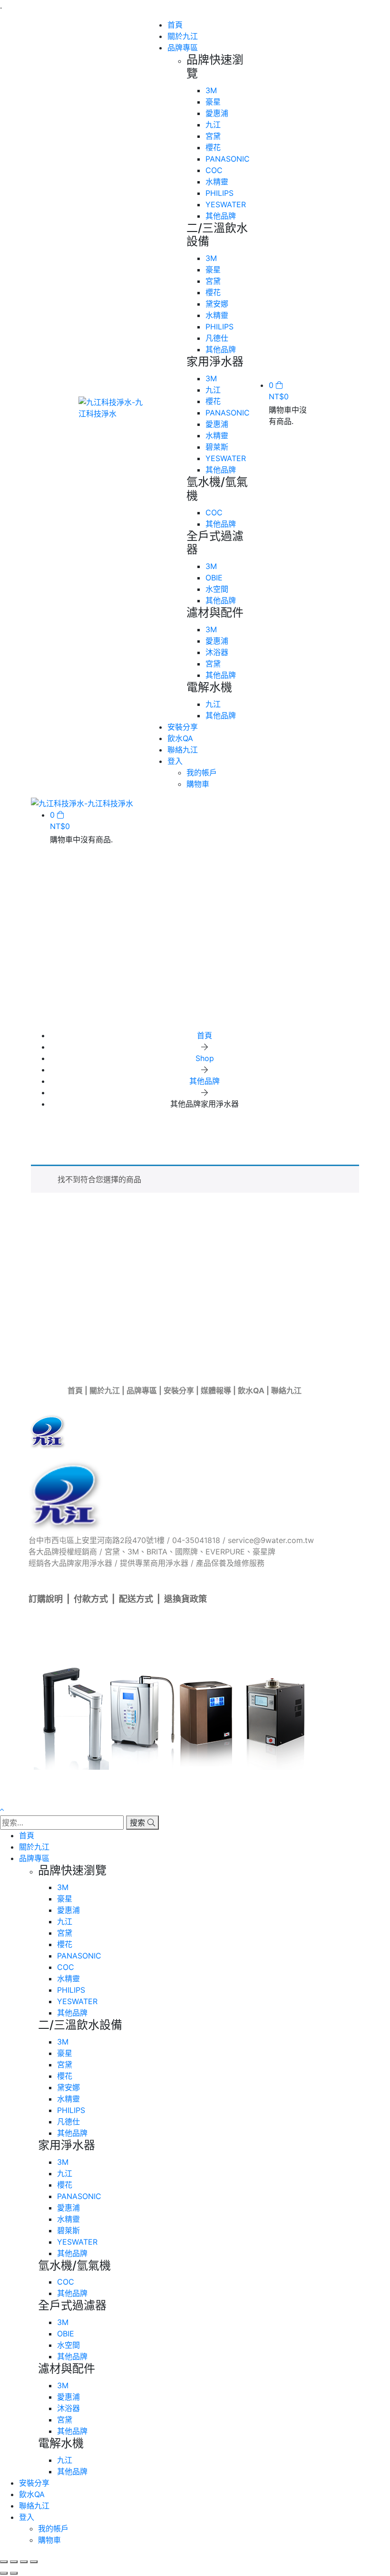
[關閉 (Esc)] (34, 2562)
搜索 (139, 1823)
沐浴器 (217, 652)
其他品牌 (221, 216)
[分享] (24, 2562)
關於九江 (105, 1390)
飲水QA (251, 1390)
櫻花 (213, 147)
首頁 (75, 1390)
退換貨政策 (185, 1599)
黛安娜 (217, 304)
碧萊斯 (217, 447)
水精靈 (217, 182)
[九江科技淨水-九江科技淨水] (113, 407)
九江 (213, 125)
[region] (195, 954)
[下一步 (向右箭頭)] (14, 2573)
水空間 (217, 589)
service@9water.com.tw (271, 1540)
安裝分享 (179, 1390)
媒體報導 (216, 1390)
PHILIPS (219, 193)
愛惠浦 (217, 113)
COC (214, 170)
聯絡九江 (286, 1390)
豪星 (213, 102)
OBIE (214, 578)
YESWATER (226, 204)
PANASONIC (228, 159)
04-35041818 (196, 1540)
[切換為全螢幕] (14, 2562)
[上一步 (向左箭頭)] (4, 2573)
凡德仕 (217, 338)
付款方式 (91, 1599)
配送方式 (136, 1599)
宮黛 (213, 136)
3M (211, 90)
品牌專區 (142, 1390)
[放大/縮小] (4, 2562)
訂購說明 (46, 1599)
